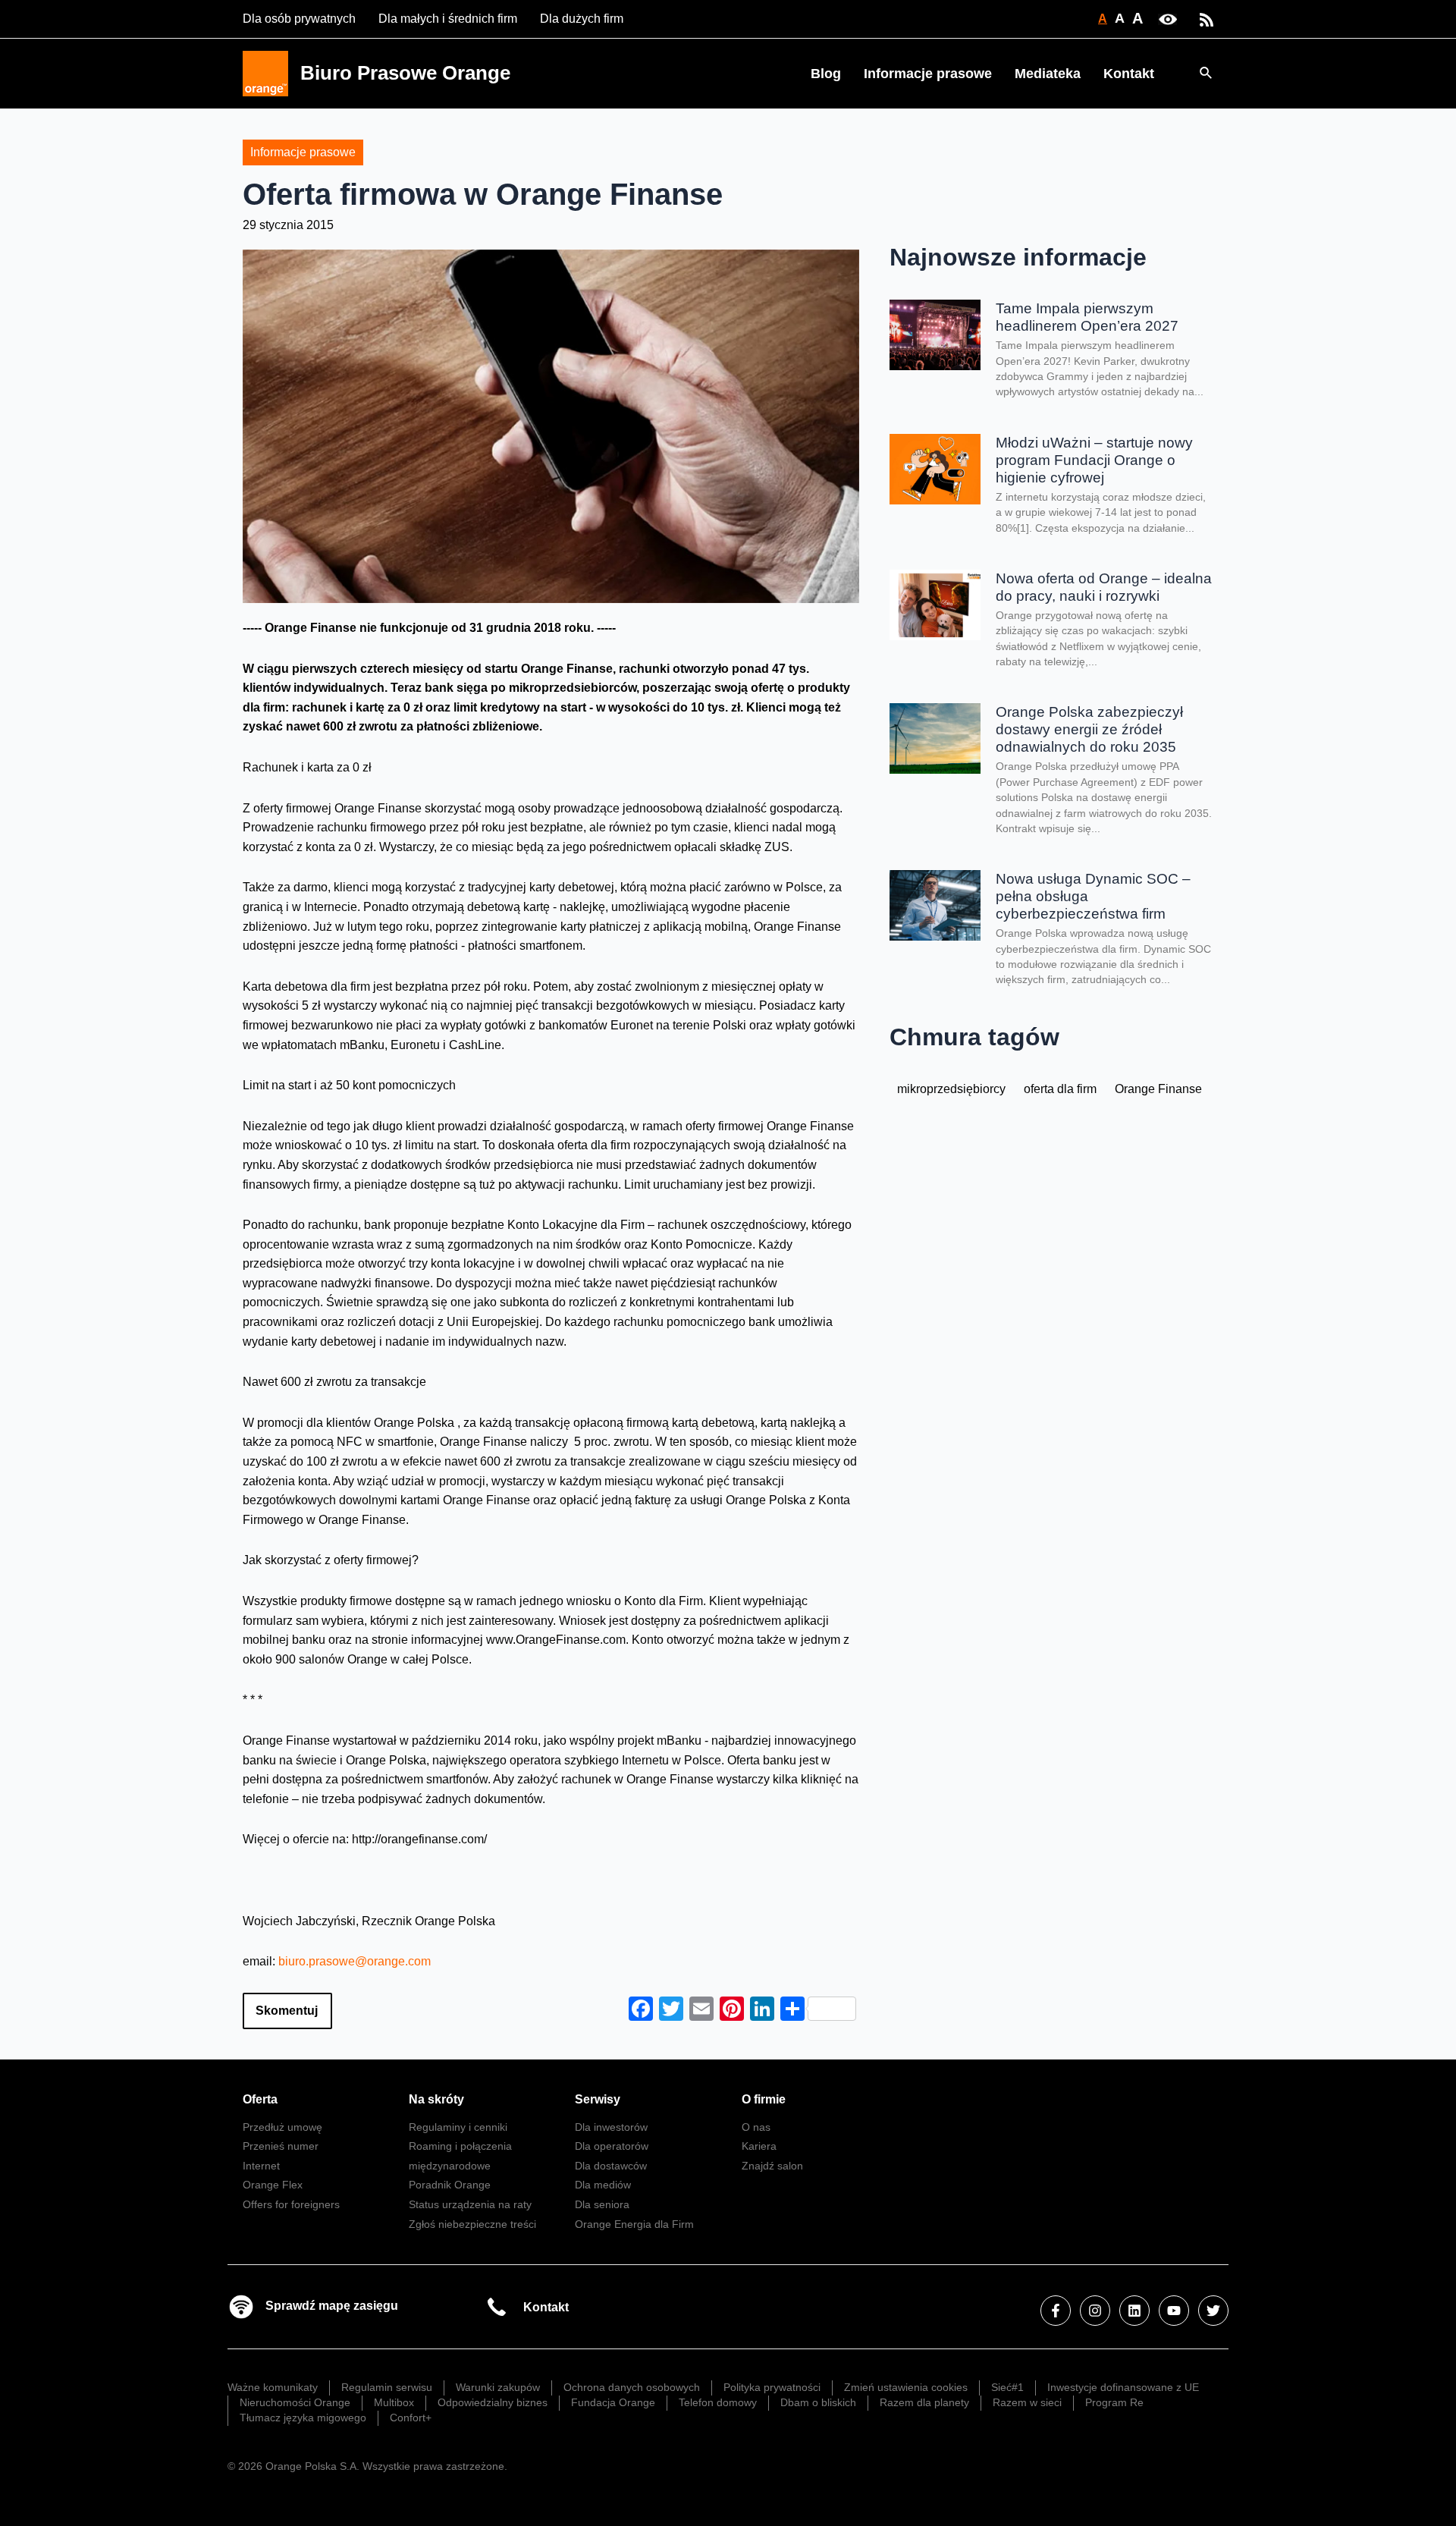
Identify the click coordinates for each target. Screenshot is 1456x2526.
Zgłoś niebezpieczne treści (472, 2224)
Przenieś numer (281, 2146)
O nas (756, 2127)
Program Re (1114, 2402)
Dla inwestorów (611, 2127)
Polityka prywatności (772, 2387)
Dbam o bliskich (818, 2402)
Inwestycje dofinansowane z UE (1123, 2387)
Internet (261, 2166)
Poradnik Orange (450, 2185)
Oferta (260, 2099)
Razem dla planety (924, 2402)
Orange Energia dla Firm (634, 2224)
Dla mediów (603, 2185)
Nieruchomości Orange (295, 2402)
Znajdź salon (772, 2166)
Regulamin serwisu (387, 2387)
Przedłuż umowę (282, 2127)
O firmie (764, 2099)
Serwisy (598, 2099)
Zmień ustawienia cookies (906, 2387)
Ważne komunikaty (273, 2387)
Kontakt (1129, 74)
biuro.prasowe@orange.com (355, 1961)
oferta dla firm (1060, 1089)
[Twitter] (1213, 2311)
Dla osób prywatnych (299, 19)
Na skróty (436, 2099)
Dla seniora (602, 2204)
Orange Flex (273, 2185)
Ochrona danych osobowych (632, 2387)
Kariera (759, 2146)
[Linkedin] (1134, 2311)
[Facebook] (1056, 2311)
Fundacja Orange (613, 2402)
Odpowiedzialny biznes (493, 2402)
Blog (826, 74)
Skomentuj (287, 2011)
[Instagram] (1095, 2311)
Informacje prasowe (928, 74)
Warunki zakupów (498, 2387)
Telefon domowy (718, 2402)
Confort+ (411, 2418)
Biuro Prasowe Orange (405, 73)
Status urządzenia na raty (470, 2204)
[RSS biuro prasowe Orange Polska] (1207, 19)
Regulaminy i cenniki (458, 2127)
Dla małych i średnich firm (448, 19)
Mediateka (1048, 74)
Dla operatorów (612, 2146)
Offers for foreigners (291, 2204)
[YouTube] (1174, 2311)
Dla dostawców (611, 2166)
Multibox (394, 2402)
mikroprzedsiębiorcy (951, 1089)
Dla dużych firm (582, 19)
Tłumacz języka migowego (303, 2418)
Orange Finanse (1158, 1089)
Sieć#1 (1007, 2387)
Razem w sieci (1027, 2402)
